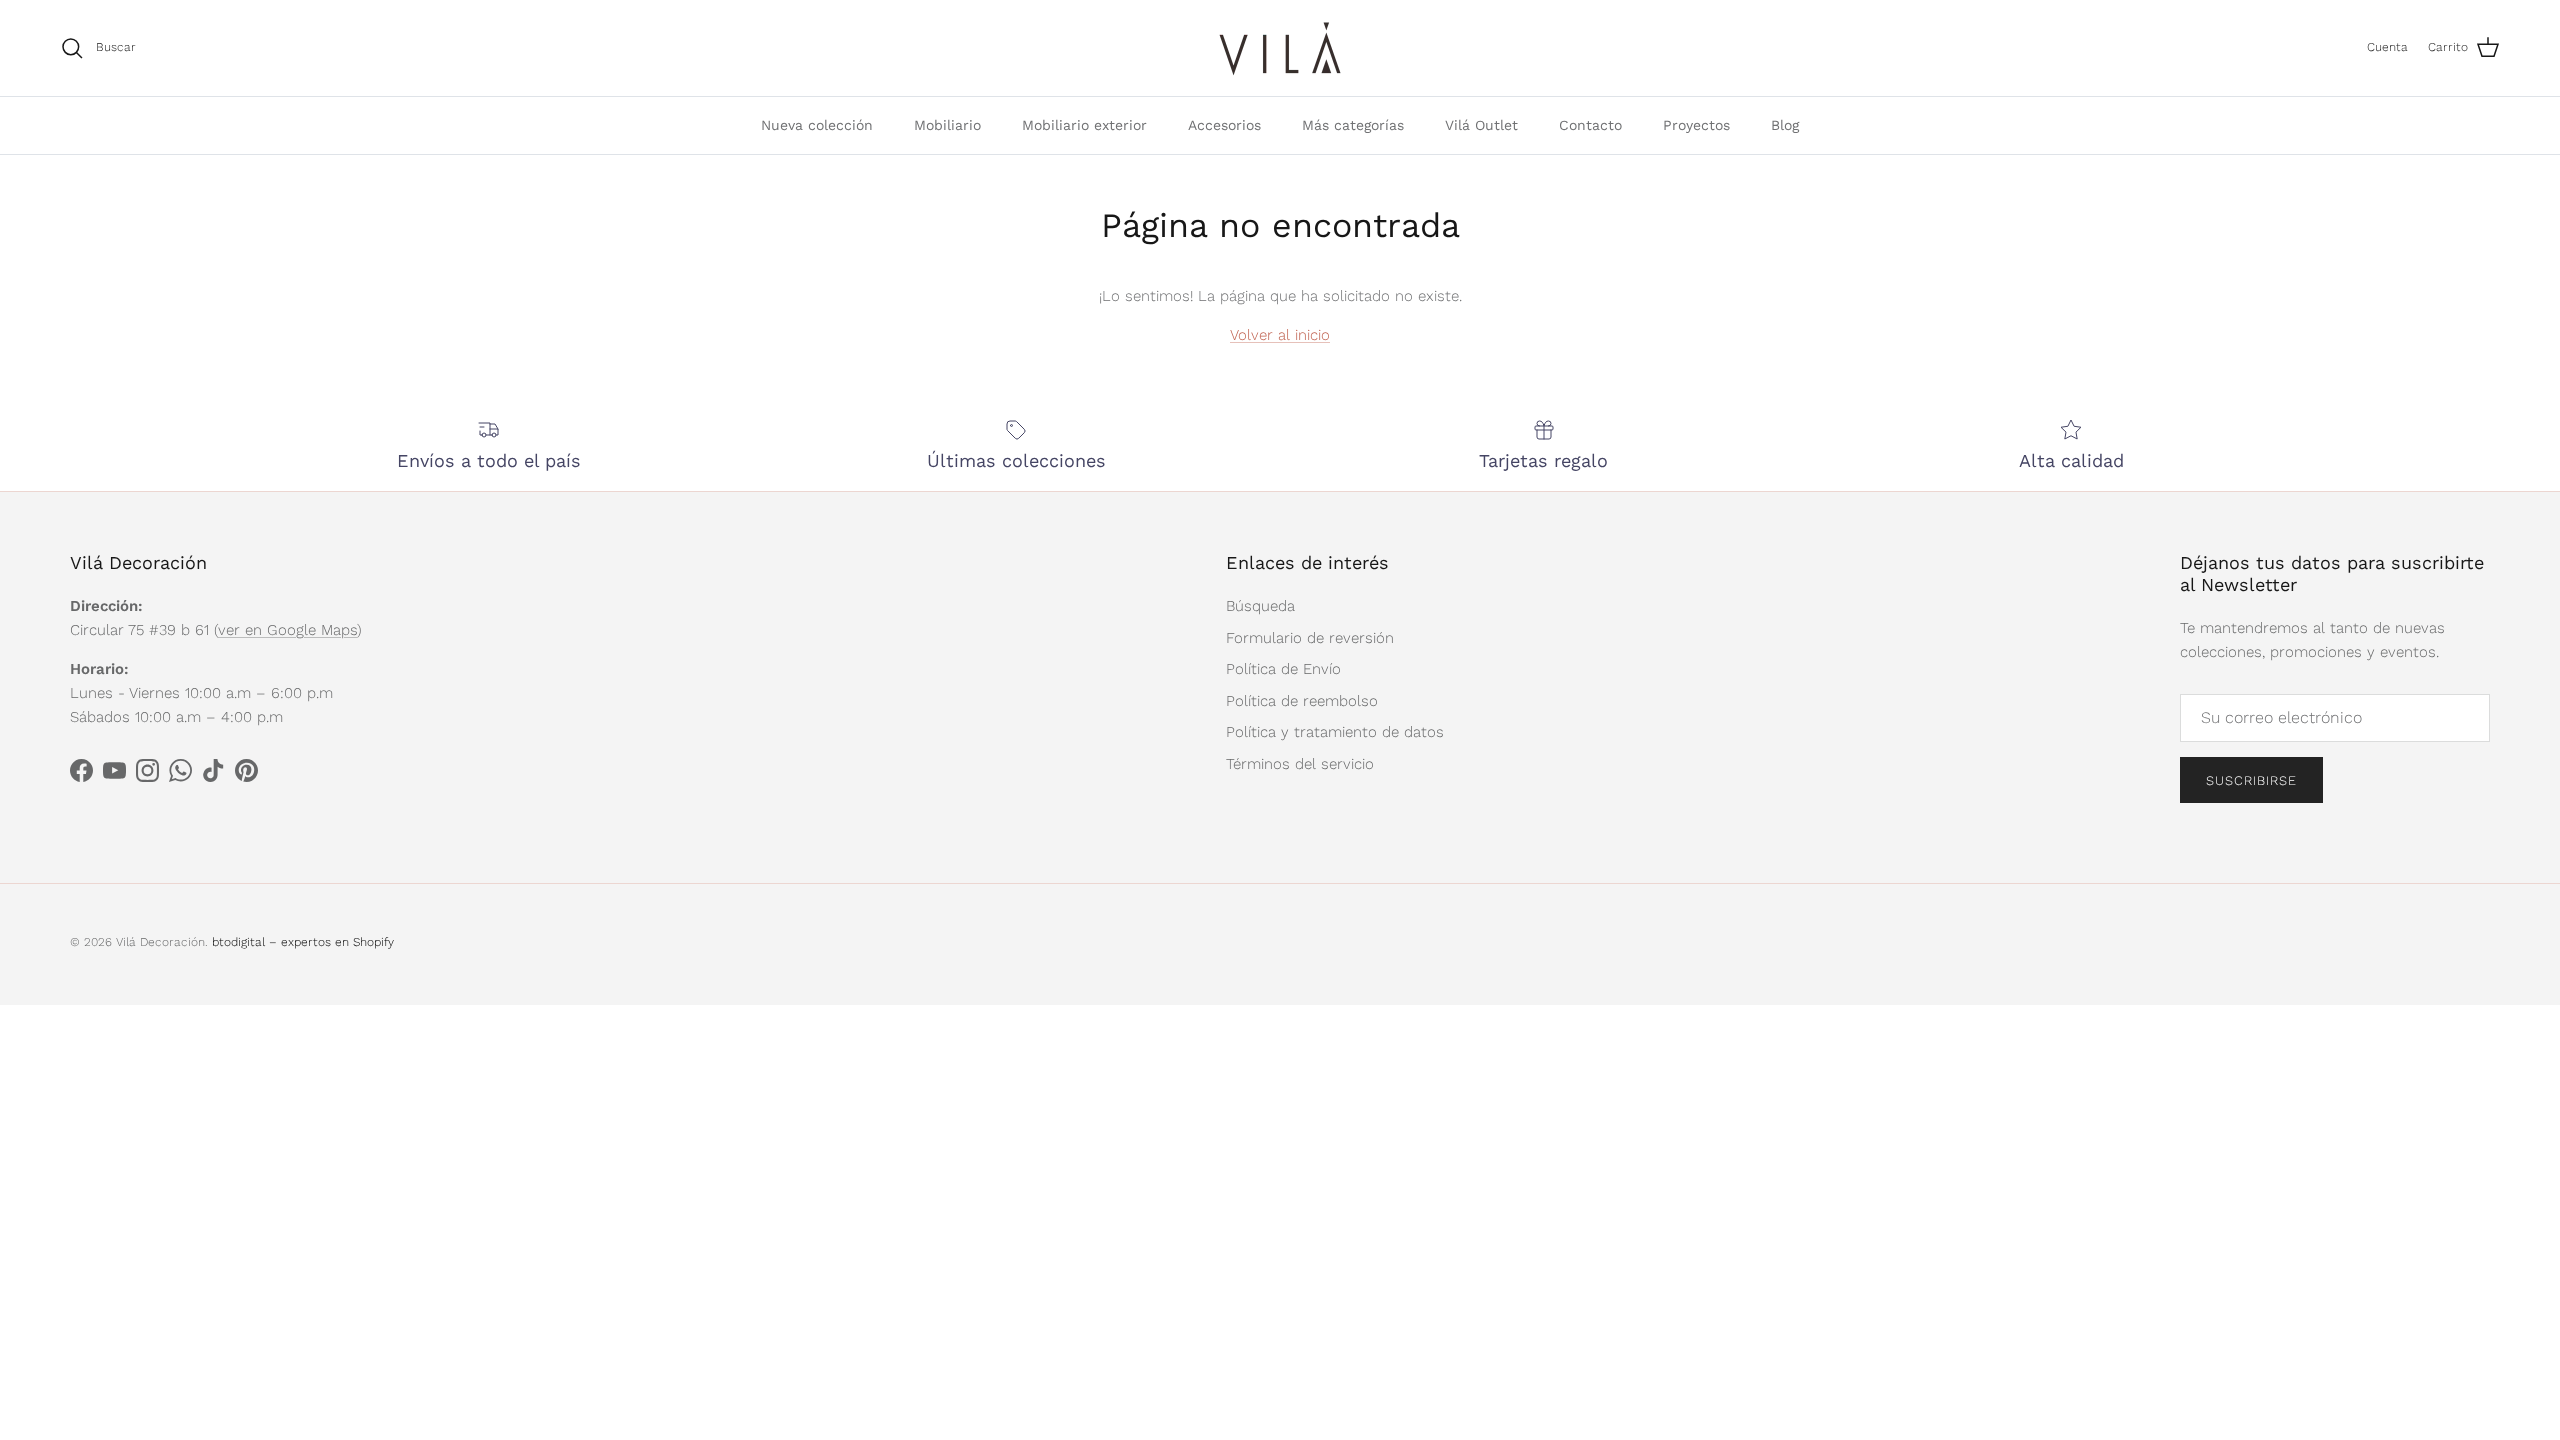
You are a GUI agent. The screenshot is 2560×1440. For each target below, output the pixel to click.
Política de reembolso (1302, 701)
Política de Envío (1283, 669)
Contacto (1590, 125)
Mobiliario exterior (1084, 125)
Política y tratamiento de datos (1335, 732)
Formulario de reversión (1310, 638)
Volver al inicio (1280, 335)
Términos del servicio (1300, 764)
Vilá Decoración (160, 942)
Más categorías (1353, 125)
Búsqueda (1260, 606)
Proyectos (1696, 125)
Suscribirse (2251, 780)
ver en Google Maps (287, 630)
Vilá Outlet (1481, 125)
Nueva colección (817, 125)
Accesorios (1224, 125)
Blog (1785, 125)
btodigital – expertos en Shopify (303, 942)
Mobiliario (947, 125)
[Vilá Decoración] (1280, 48)
